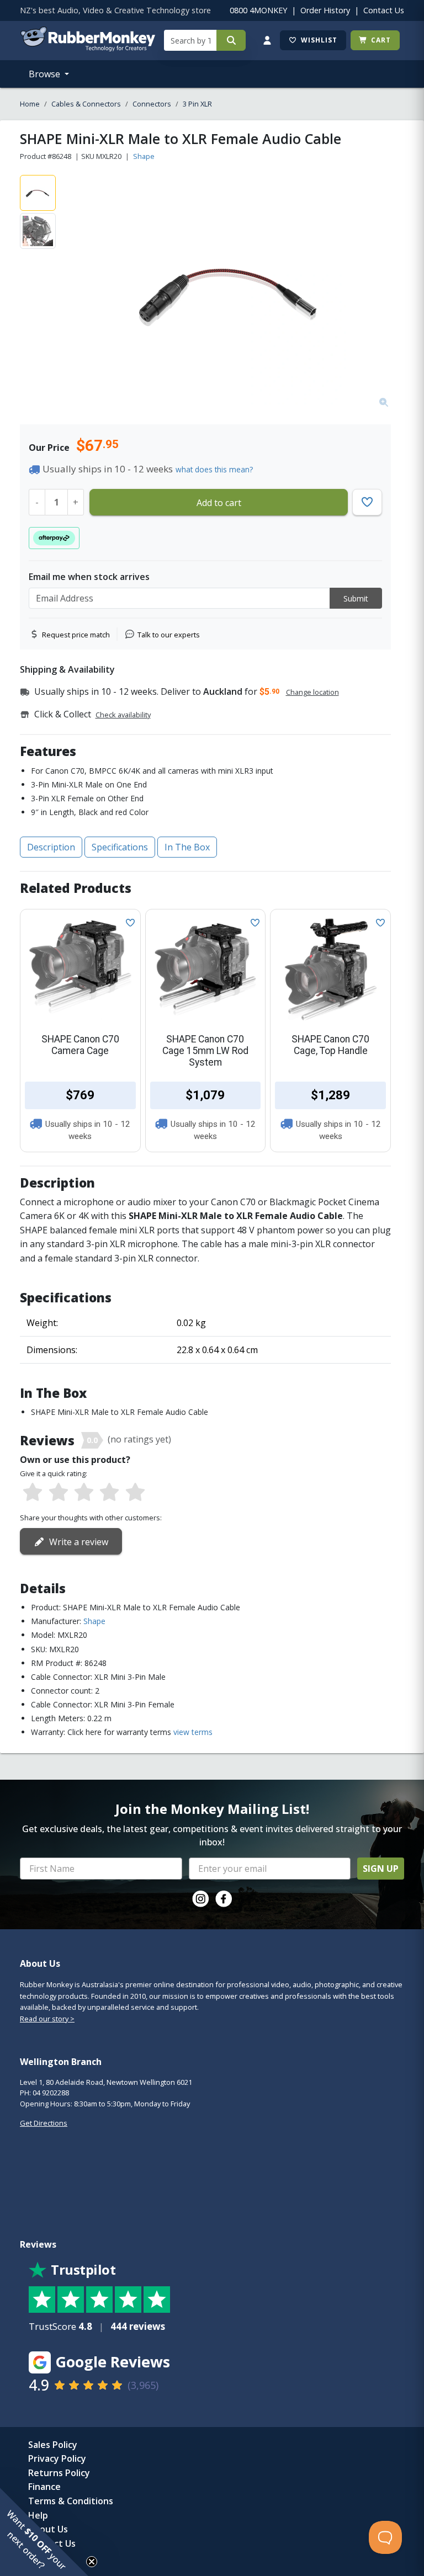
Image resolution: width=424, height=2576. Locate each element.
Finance (44, 2487)
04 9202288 (51, 2093)
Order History (325, 10)
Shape (144, 156)
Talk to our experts (169, 635)
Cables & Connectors (86, 104)
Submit (356, 598)
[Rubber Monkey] (88, 48)
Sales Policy (53, 2445)
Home (30, 104)
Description (51, 847)
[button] (44, 2532)
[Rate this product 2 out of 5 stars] (58, 1493)
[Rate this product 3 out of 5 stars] (84, 1493)
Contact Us (384, 10)
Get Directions (44, 2123)
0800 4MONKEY (258, 10)
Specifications (120, 847)
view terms (193, 1732)
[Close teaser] (92, 2562)
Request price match (76, 635)
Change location (312, 692)
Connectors (152, 104)
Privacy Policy (57, 2458)
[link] (200, 1899)
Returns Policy (59, 2473)
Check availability (123, 715)
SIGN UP (381, 1869)
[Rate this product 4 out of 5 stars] (109, 1493)
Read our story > (47, 2019)
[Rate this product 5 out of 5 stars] (135, 1493)
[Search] (231, 40)
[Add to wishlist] (128, 922)
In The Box (187, 847)
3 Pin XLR (197, 104)
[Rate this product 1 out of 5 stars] (33, 1493)
